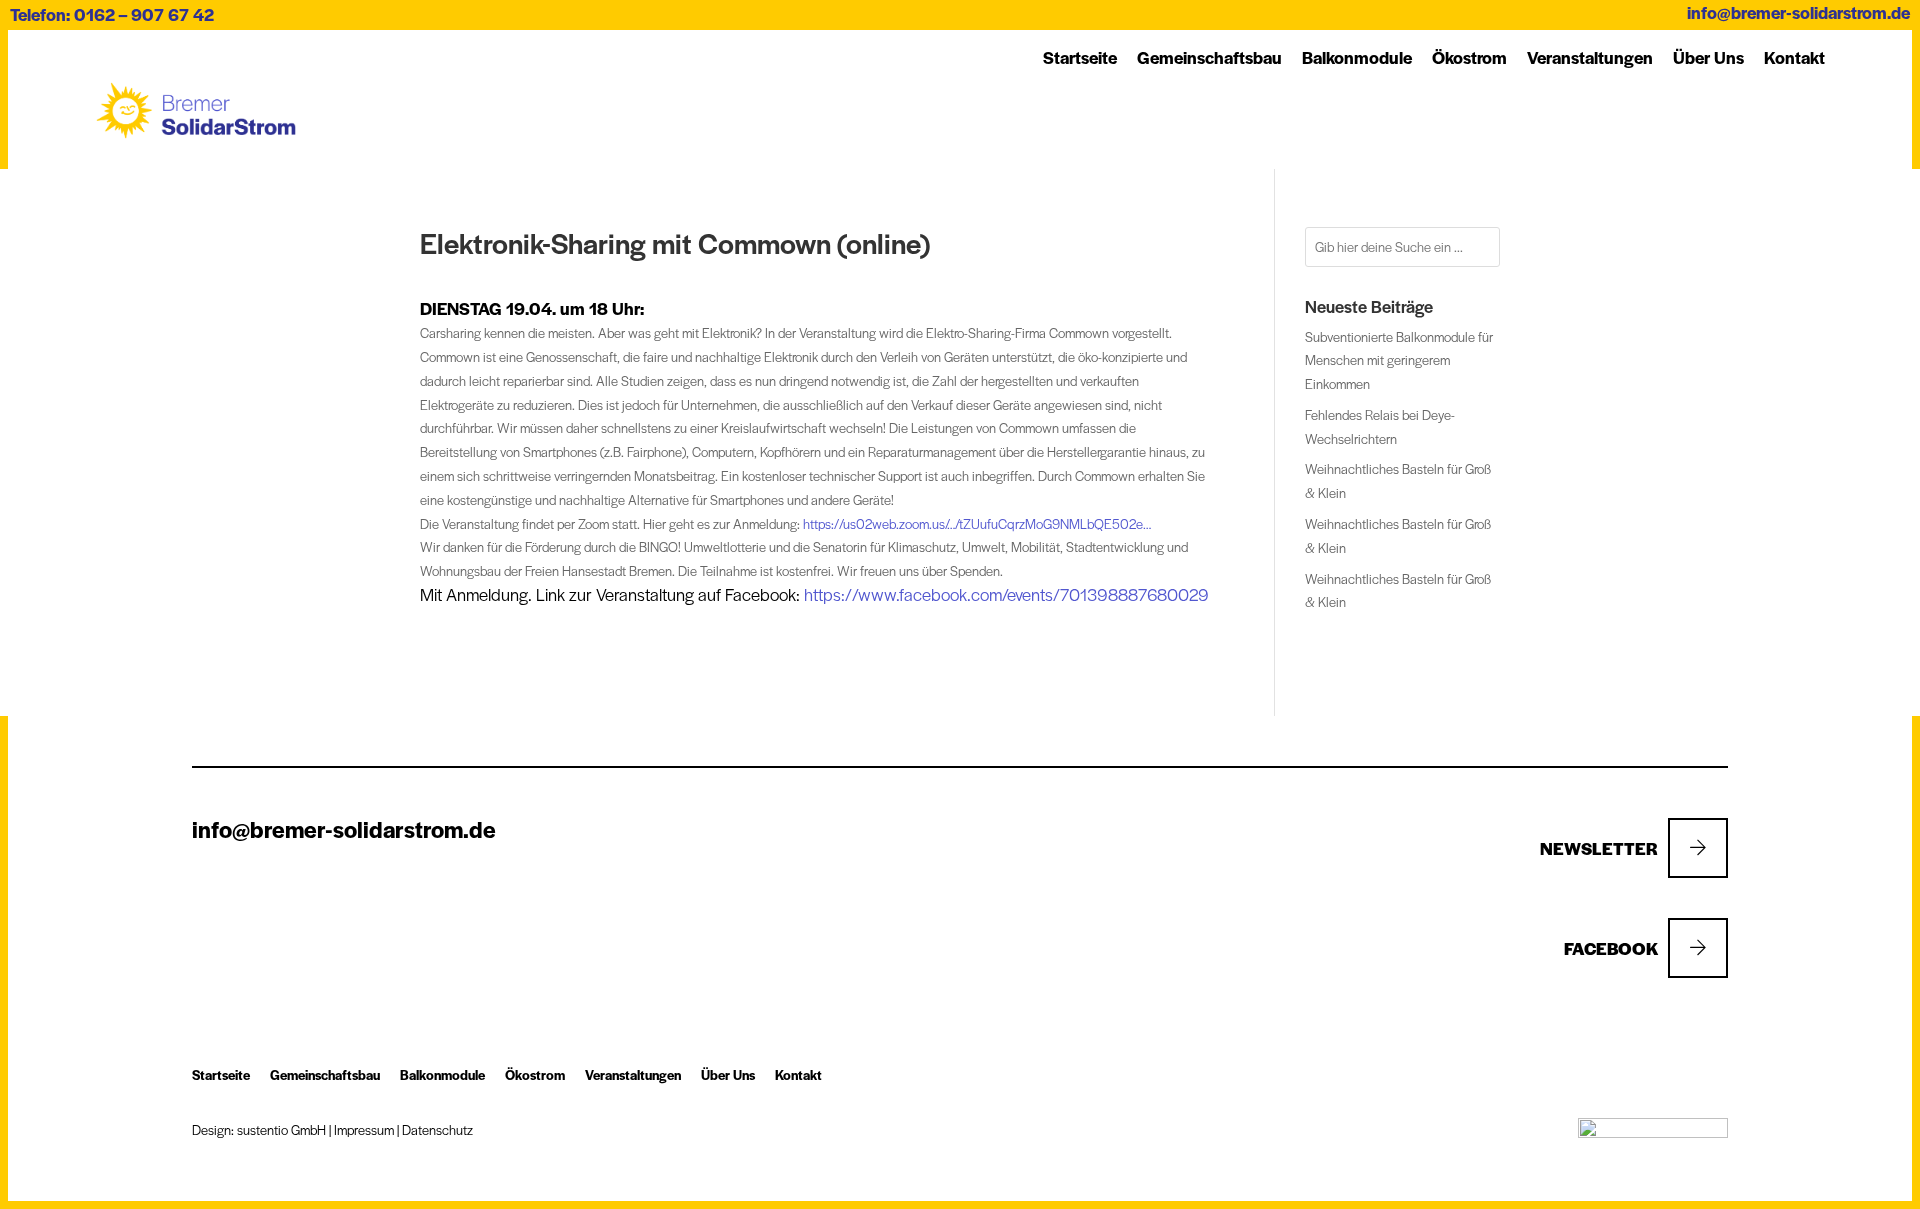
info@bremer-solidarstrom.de (1798, 12)
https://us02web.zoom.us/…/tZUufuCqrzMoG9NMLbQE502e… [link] (977, 523)
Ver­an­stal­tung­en (1590, 57)
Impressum (364, 1129)
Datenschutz (437, 1129)
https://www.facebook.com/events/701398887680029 (1006, 594)
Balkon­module (1357, 57)
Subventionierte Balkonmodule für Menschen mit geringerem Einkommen (1399, 360)
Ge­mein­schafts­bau (1209, 57)
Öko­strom (1469, 57)
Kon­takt (1794, 57)
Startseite (1080, 57)
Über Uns (1708, 57)
